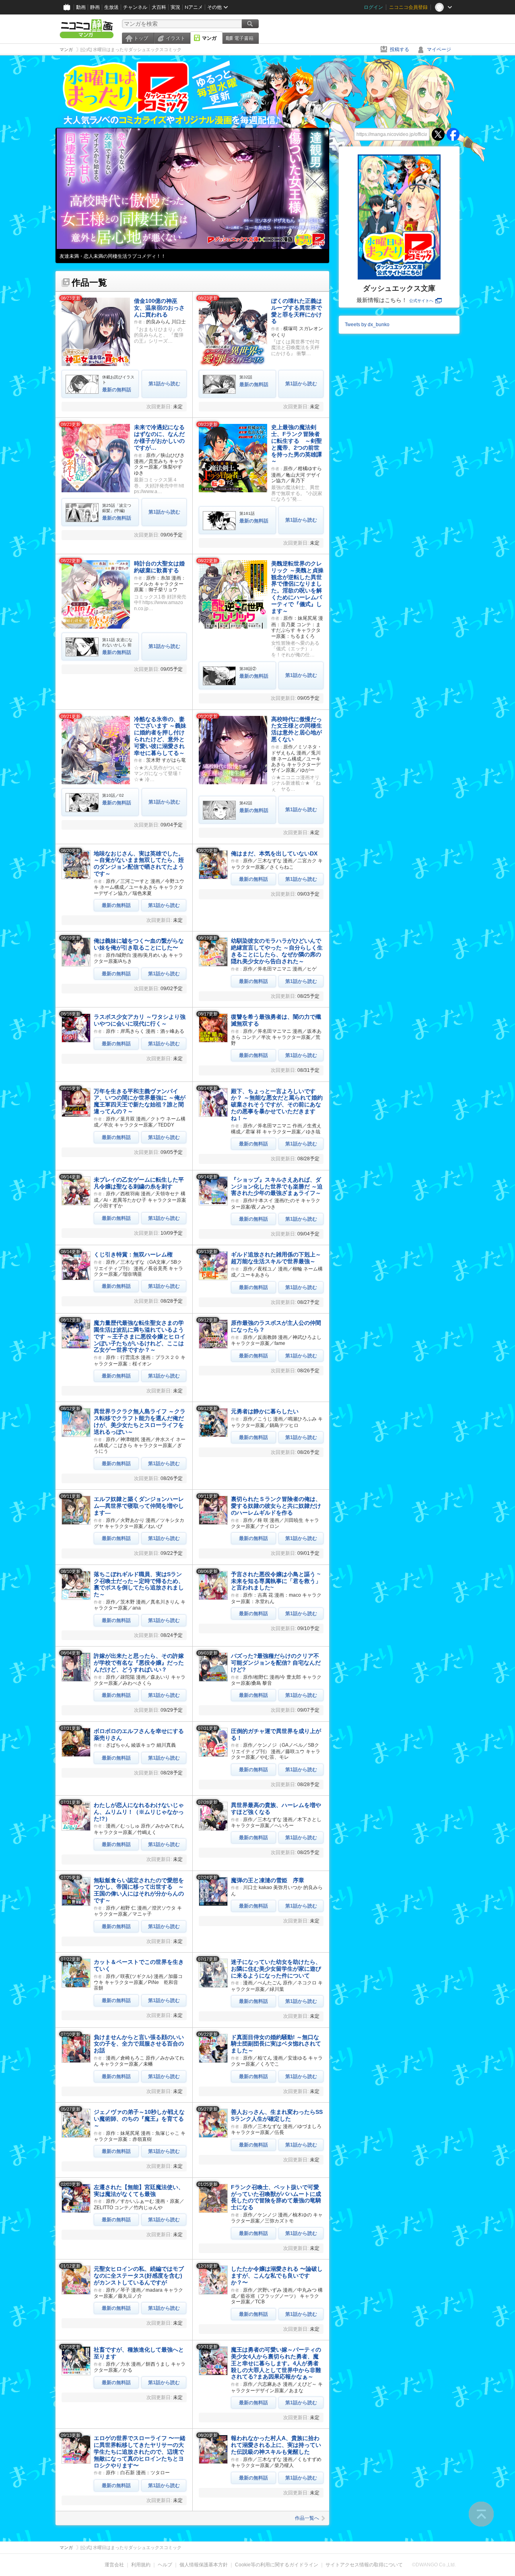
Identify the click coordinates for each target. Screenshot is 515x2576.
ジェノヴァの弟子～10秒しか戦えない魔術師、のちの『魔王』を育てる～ (139, 2119)
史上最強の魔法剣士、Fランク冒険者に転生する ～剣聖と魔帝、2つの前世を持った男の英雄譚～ (297, 444)
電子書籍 (244, 38)
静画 (95, 7)
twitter (438, 134)
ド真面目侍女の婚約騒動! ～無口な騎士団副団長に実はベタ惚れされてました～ (276, 2044)
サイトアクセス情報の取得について (364, 2565)
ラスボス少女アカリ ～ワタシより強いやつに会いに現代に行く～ (140, 1020)
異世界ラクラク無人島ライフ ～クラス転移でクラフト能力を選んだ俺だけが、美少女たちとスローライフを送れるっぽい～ (140, 1421)
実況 (175, 7)
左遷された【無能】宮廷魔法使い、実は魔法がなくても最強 (139, 2191)
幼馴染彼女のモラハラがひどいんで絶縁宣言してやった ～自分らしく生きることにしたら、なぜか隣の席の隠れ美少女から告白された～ (277, 951)
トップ (141, 38)
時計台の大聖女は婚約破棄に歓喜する (159, 567)
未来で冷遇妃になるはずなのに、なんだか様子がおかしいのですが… (159, 437)
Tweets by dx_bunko (367, 325)
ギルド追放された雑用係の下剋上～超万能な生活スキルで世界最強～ (276, 1258)
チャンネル (135, 7)
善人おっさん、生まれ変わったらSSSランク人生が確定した (277, 2115)
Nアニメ (194, 7)
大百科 (159, 7)
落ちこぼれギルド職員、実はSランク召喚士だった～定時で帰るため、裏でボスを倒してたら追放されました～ (139, 1584)
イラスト (175, 38)
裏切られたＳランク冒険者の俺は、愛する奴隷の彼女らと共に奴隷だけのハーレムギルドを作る (276, 1506)
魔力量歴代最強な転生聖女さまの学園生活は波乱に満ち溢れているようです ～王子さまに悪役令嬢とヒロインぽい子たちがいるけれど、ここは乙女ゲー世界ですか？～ (140, 1336)
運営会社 (114, 2565)
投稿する (400, 49)
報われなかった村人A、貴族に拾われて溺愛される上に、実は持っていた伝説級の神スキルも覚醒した (276, 2445)
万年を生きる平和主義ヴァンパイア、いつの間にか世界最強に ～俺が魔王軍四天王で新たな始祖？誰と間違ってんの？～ (140, 1101)
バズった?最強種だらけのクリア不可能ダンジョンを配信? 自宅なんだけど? (276, 1663)
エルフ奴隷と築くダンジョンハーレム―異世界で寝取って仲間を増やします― (139, 1506)
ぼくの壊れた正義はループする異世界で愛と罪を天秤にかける (297, 311)
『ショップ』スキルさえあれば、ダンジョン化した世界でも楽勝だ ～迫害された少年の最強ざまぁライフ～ (277, 1186)
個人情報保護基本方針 (204, 2565)
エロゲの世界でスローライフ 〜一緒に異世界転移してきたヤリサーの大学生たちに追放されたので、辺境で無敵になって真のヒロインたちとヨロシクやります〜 (140, 2452)
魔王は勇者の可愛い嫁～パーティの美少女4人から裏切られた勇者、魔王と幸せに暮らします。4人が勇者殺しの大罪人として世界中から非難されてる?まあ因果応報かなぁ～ (276, 2363)
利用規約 (141, 2565)
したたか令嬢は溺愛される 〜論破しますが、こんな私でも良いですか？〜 (277, 2276)
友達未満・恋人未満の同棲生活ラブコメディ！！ (113, 256)
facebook (453, 134)
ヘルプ (165, 2565)
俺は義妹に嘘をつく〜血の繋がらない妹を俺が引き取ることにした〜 (139, 944)
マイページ (439, 49)
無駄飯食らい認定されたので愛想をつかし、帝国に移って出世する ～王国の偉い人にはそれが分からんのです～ (139, 1890)
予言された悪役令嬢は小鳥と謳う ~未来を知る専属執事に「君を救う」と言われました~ (276, 1581)
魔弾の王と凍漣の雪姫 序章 (268, 1880)
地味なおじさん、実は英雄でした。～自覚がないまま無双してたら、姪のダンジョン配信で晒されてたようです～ (139, 863)
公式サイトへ (421, 301)
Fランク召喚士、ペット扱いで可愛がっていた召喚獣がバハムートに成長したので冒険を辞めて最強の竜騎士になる (276, 2197)
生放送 (111, 7)
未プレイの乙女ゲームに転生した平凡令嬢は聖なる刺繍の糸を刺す (139, 1183)
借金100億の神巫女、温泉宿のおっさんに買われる (159, 308)
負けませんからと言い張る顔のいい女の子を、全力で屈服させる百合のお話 (139, 2044)
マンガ (209, 38)
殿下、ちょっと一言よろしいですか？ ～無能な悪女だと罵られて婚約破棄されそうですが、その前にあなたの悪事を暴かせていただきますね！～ (277, 1105)
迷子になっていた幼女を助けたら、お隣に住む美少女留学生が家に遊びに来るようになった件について (276, 1969)
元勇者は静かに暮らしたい (265, 1411)
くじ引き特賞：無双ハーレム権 (133, 1254)
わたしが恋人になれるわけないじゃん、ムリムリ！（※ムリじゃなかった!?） (139, 1812)
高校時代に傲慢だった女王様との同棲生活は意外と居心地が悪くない (297, 729)
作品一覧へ (307, 2518)
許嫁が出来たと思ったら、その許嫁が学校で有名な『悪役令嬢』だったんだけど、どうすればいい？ (139, 1663)
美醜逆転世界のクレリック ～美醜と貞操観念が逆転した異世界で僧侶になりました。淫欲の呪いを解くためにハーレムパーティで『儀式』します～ (297, 587)
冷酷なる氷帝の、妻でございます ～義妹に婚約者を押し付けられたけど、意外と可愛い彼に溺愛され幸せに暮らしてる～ (160, 736)
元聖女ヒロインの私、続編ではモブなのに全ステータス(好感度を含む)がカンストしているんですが (139, 2276)
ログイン (373, 7)
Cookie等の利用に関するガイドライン (277, 2565)
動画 (81, 7)
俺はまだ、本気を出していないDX (274, 853)
